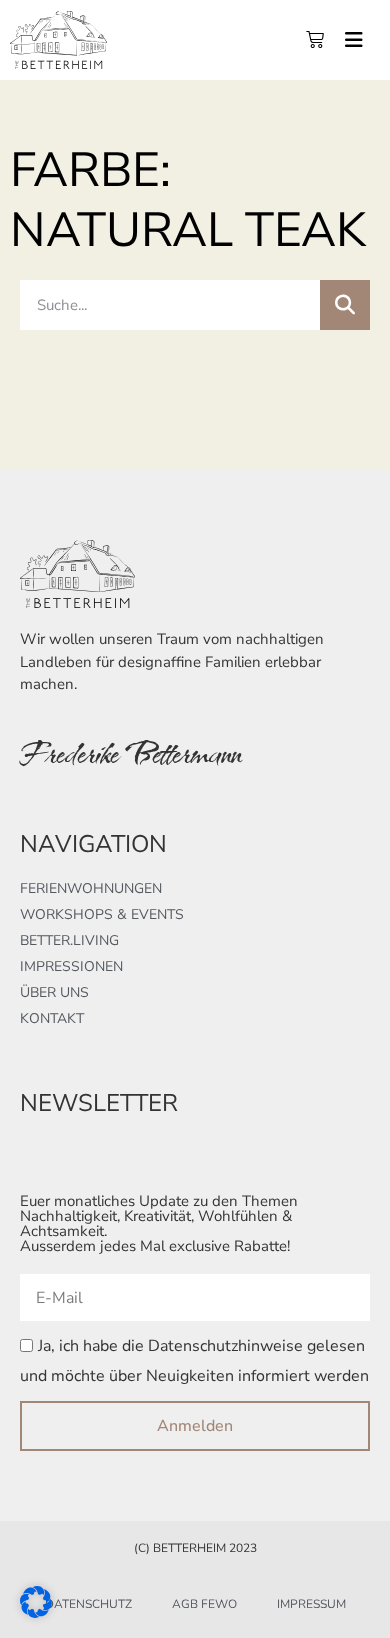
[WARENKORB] (315, 40)
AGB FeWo (204, 1604)
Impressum (311, 1604)
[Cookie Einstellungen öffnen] (36, 1611)
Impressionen (71, 966)
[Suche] (345, 305)
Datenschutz (88, 1604)
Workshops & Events (102, 914)
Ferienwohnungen (91, 888)
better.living (69, 940)
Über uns (54, 992)
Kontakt (52, 1018)
